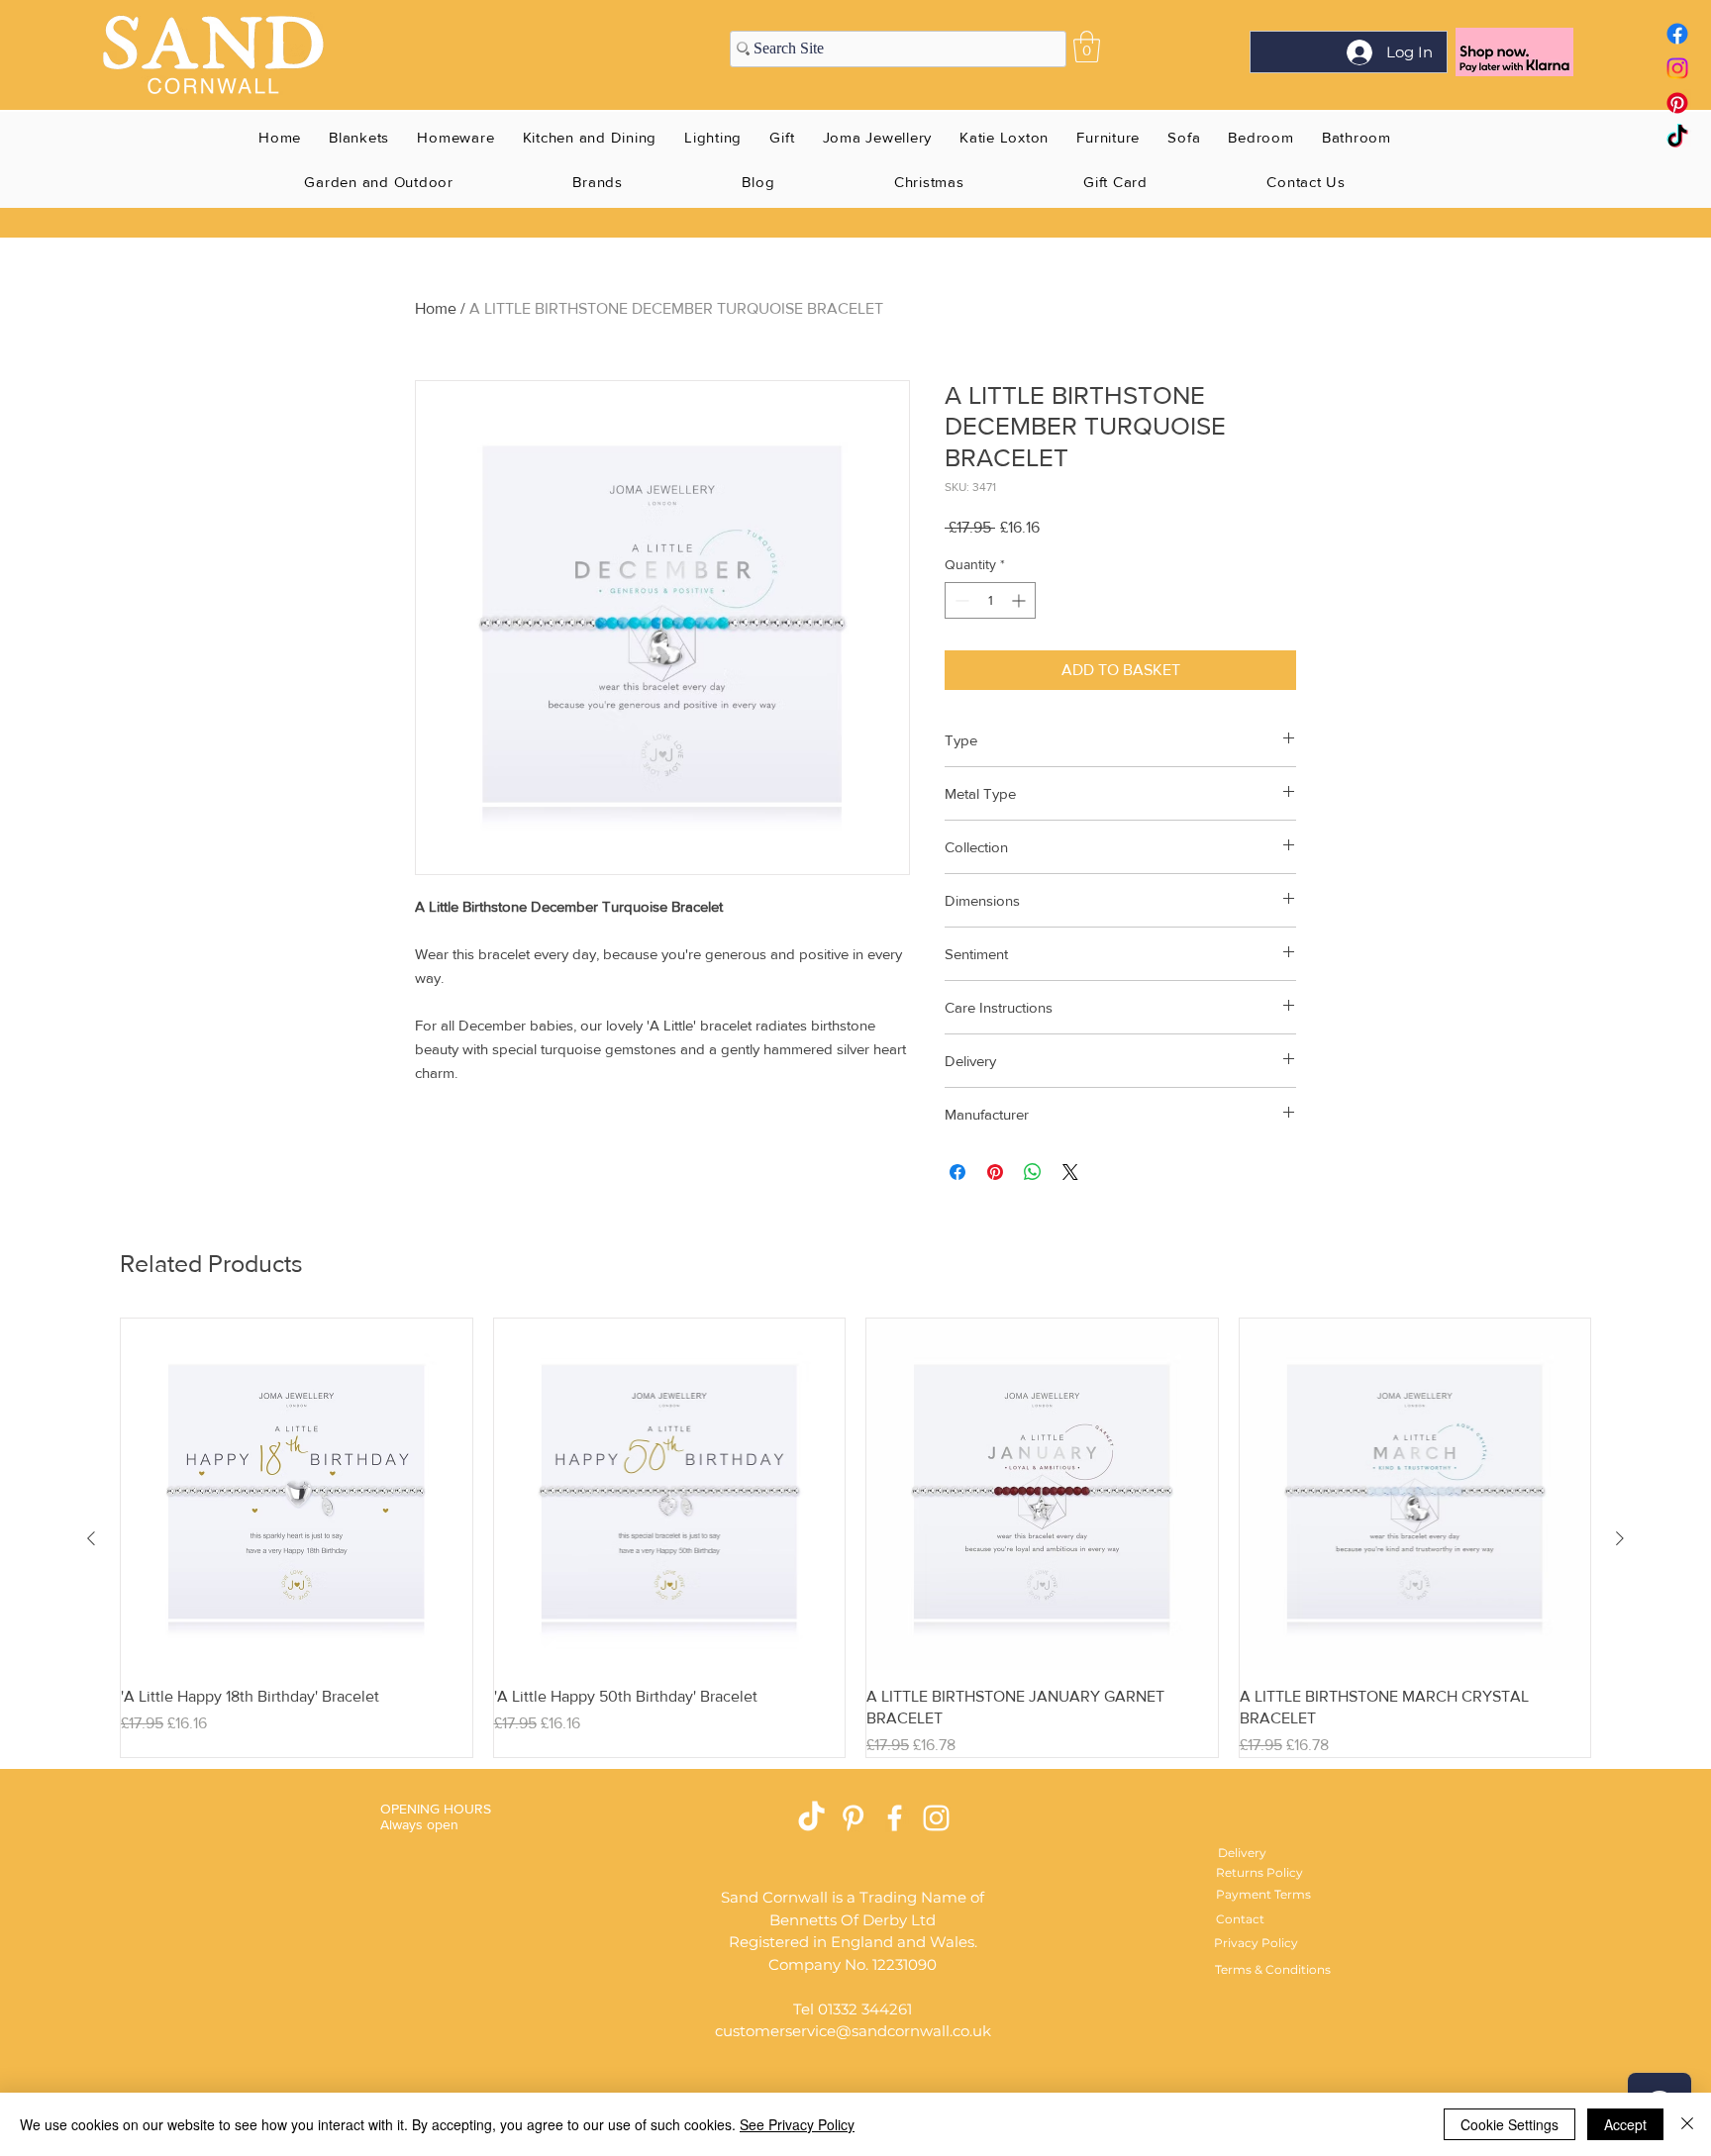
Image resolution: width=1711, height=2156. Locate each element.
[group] (855, 1538)
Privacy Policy (1256, 1943)
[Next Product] (1620, 1538)
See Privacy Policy (797, 2124)
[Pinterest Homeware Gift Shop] (853, 1818)
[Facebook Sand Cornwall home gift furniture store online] (1677, 34)
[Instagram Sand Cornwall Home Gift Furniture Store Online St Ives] (936, 1818)
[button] (1087, 47)
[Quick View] (297, 1494)
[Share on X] (1070, 1172)
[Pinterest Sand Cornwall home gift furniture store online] (1677, 103)
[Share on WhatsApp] (1033, 1172)
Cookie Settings (1510, 2124)
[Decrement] (960, 600)
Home (436, 308)
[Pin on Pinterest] (995, 1172)
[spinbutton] (990, 600)
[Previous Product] (91, 1538)
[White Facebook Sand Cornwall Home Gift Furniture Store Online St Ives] (895, 1818)
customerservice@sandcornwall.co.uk (853, 2031)
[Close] (1687, 2124)
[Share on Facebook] (957, 1172)
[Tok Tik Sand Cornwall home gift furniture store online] (1677, 138)
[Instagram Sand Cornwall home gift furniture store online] (1677, 68)
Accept (1625, 2124)
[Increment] (1020, 600)
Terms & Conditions (1273, 1969)
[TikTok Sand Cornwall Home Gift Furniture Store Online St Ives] (811, 1818)
